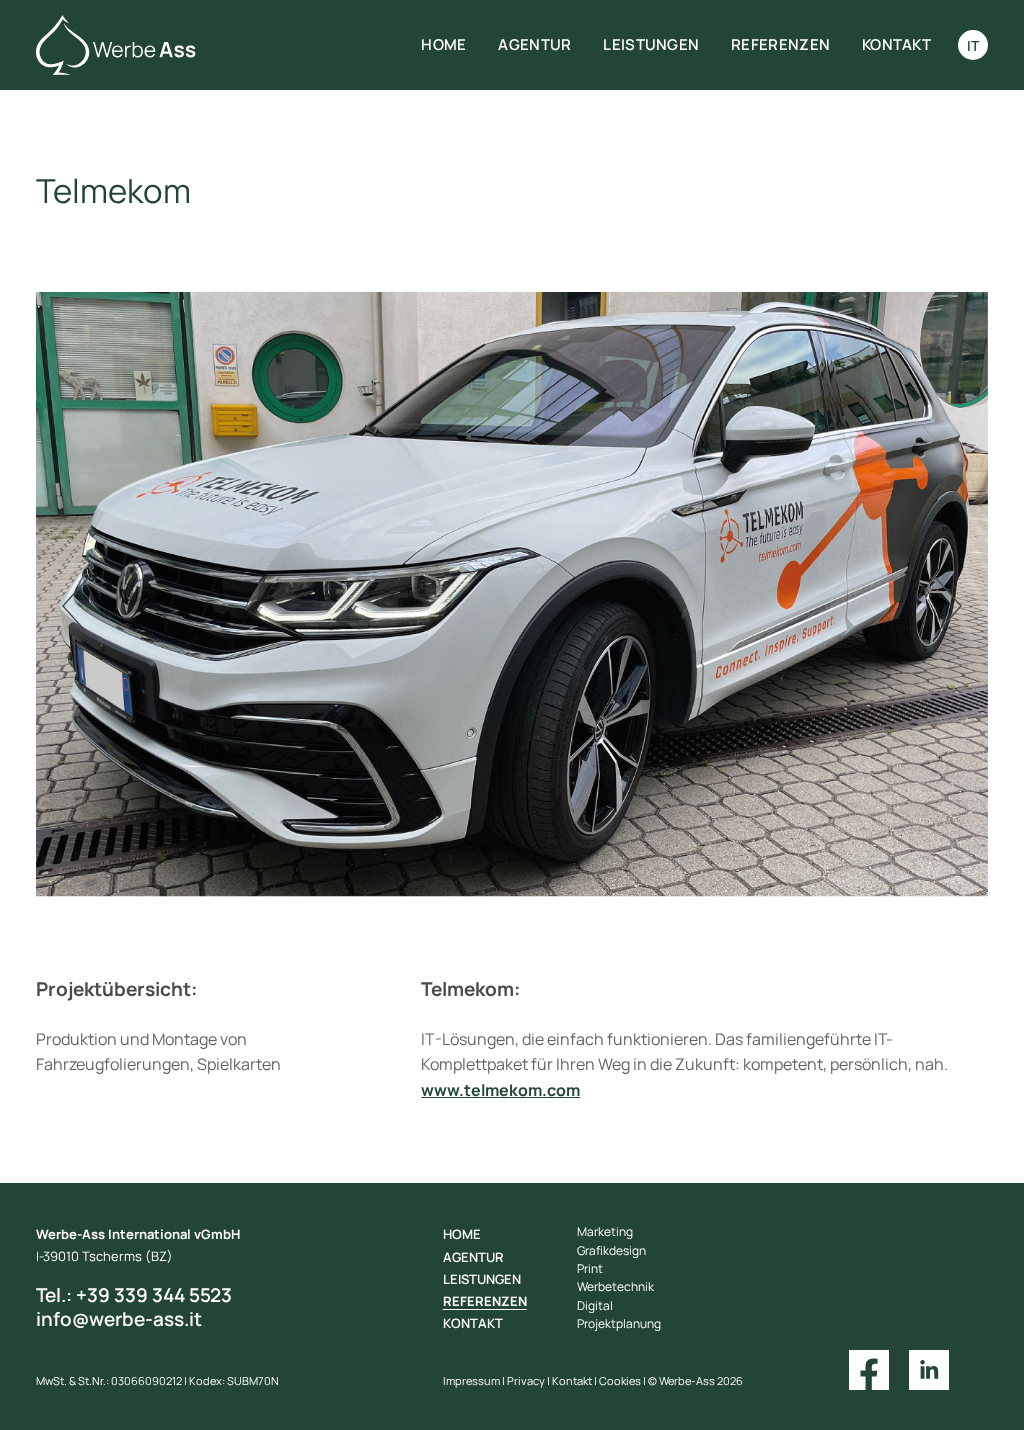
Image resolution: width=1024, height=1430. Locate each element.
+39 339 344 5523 (134, 1295)
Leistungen (651, 44)
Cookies (620, 1381)
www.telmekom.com (500, 1090)
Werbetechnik (615, 1286)
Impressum (471, 1381)
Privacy (526, 1381)
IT (973, 45)
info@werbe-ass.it (119, 1319)
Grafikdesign (611, 1250)
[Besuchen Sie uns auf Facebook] (869, 1369)
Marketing (605, 1231)
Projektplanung (619, 1323)
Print (590, 1268)
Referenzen (780, 44)
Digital (595, 1305)
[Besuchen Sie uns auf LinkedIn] (929, 1369)
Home (443, 44)
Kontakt (896, 44)
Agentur (534, 44)
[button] (76, 606)
